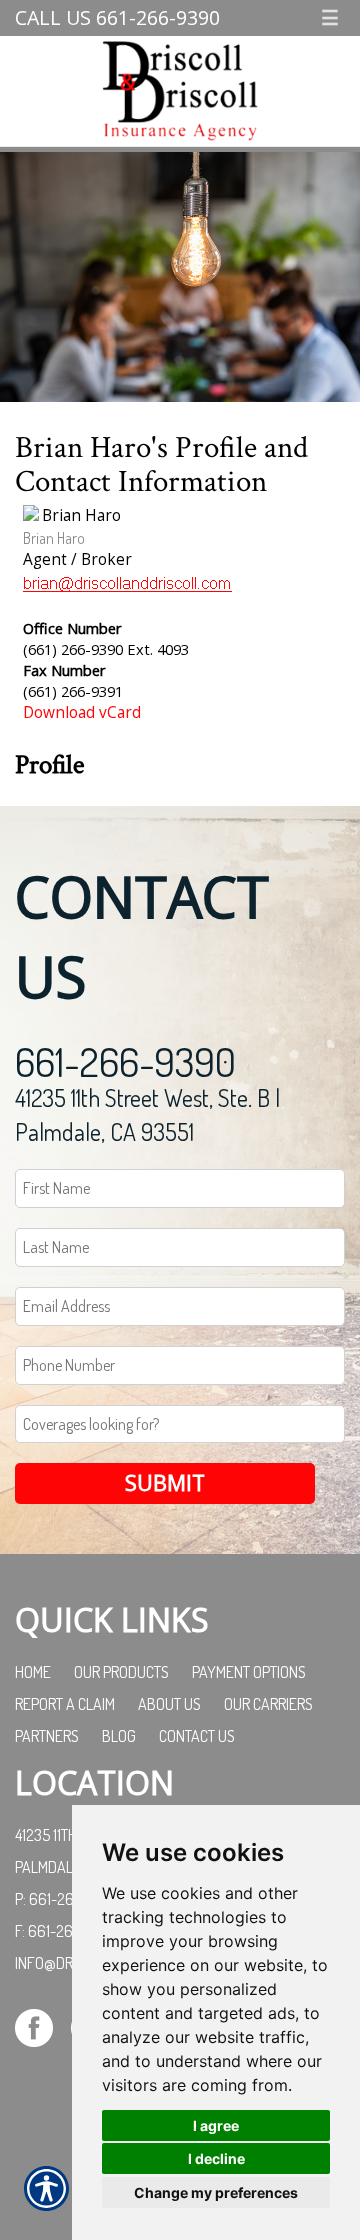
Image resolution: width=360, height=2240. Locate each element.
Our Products (121, 1672)
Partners (47, 1736)
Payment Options (249, 1672)
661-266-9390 (125, 1061)
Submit (165, 1482)
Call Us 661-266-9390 (117, 17)
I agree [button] (216, 2125)
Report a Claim (65, 1704)
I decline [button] (216, 2158)
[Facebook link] (41, 2026)
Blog (119, 1736)
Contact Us (197, 1736)
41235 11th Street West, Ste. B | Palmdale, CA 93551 (147, 1114)
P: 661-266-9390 (69, 1899)
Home (33, 1672)
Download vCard (82, 712)
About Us (169, 1704)
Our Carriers (268, 1704)
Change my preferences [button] (216, 2192)
